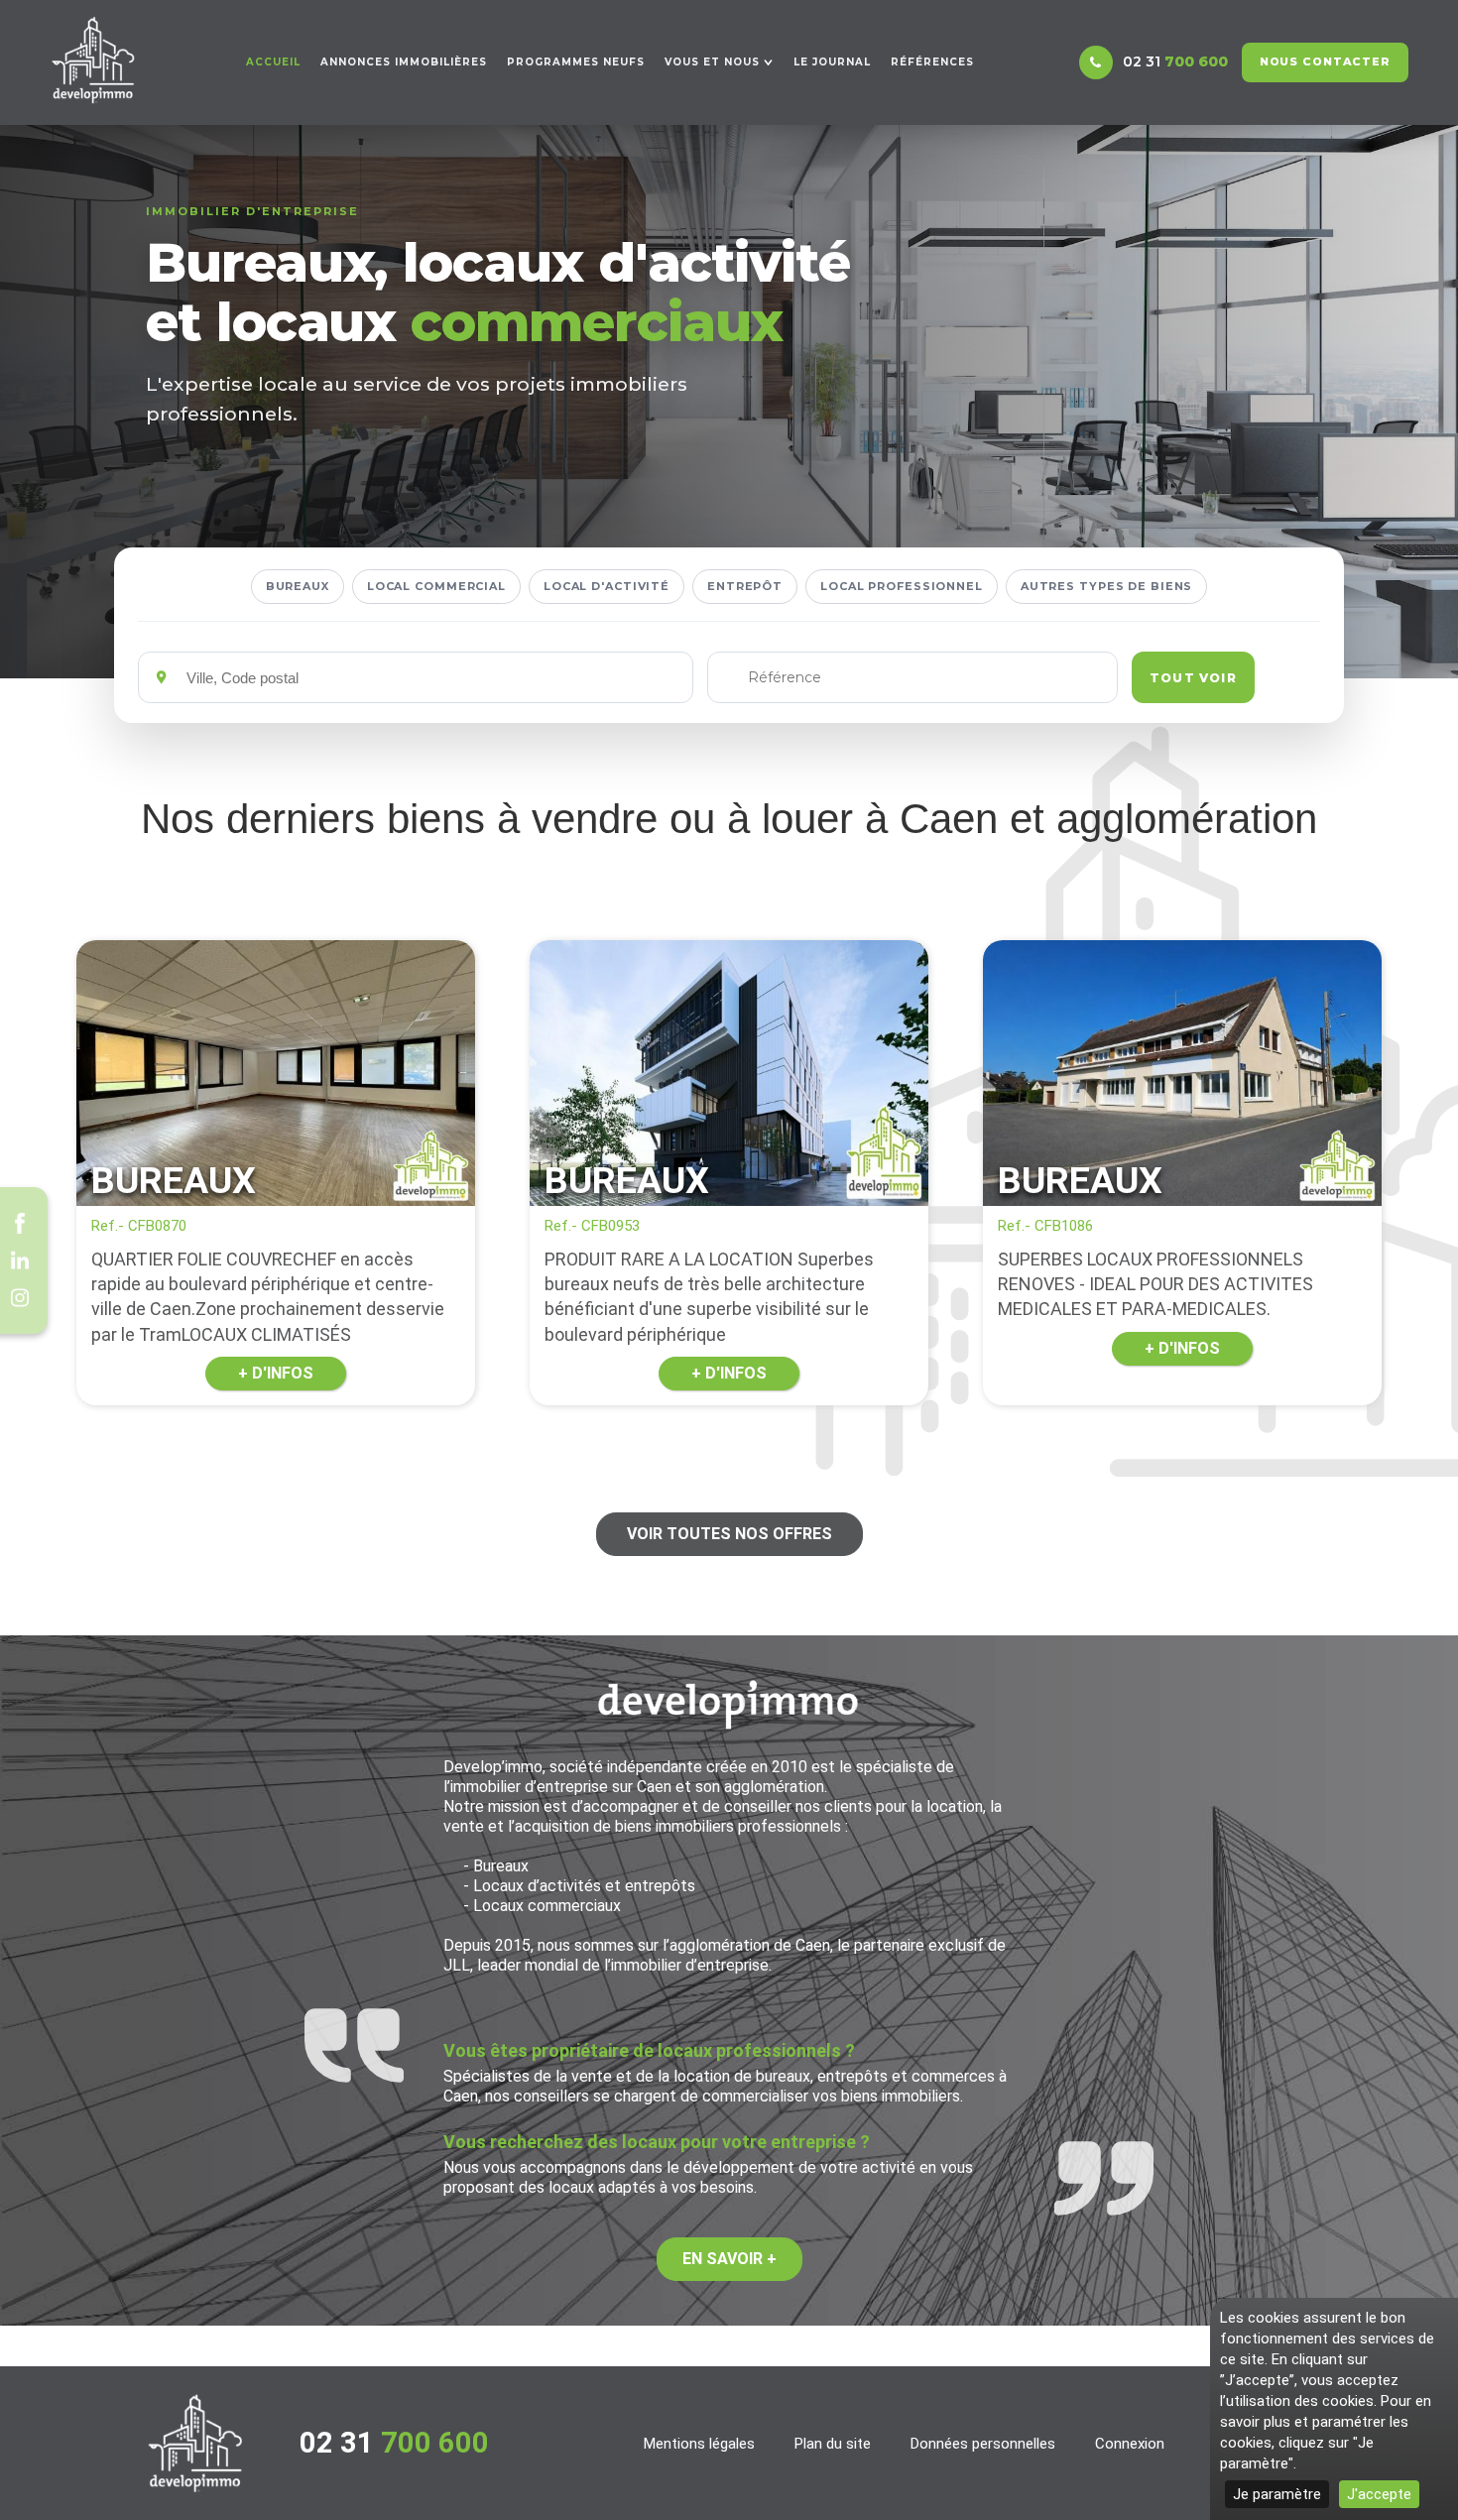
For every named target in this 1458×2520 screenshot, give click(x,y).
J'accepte (1379, 2494)
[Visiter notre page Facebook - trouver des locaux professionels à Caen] (20, 1223)
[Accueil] (93, 60)
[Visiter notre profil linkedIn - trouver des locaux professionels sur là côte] (20, 1260)
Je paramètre (1277, 2494)
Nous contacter (1325, 61)
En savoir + (729, 2259)
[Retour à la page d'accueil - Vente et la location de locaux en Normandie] (195, 2443)
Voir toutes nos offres (729, 1534)
